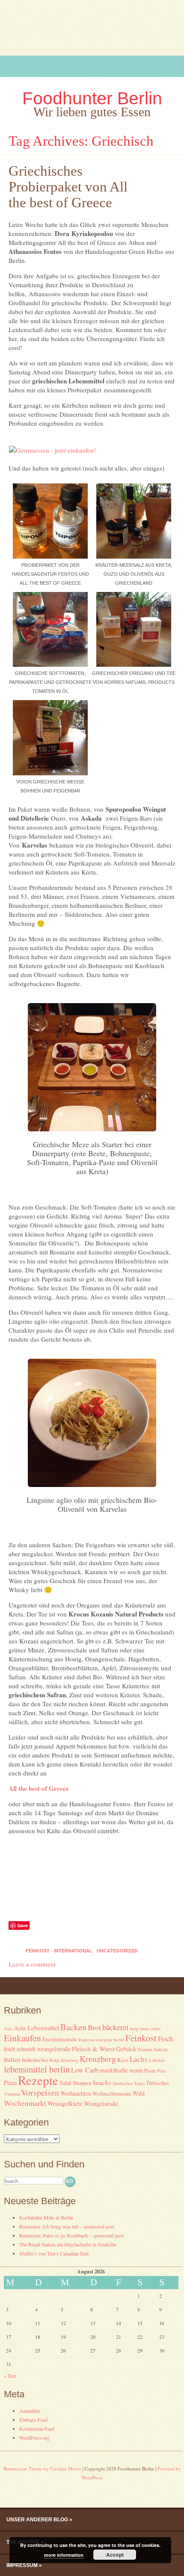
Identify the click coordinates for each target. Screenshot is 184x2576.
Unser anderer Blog (37, 2520)
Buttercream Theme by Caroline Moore (42, 2469)
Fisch (165, 2039)
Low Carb (85, 2070)
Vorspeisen (40, 2092)
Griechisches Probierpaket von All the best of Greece (68, 187)
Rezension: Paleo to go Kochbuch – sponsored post (71, 2235)
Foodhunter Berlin (92, 98)
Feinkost (38, 1951)
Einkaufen (22, 2038)
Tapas (139, 2083)
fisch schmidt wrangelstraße (37, 2049)
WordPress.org (34, 2438)
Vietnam (12, 2094)
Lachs (139, 2059)
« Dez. (10, 2376)
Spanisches (123, 2083)
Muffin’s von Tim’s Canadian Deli (54, 2253)
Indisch (161, 2049)
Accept (115, 2555)
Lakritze (157, 2060)
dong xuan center (145, 2028)
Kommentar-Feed (37, 2429)
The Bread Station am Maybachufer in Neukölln (68, 2244)
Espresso (87, 2040)
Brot (94, 2027)
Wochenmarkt (25, 2103)
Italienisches (35, 2060)
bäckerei (115, 2027)
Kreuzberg (98, 2059)
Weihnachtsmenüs (112, 2094)
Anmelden (30, 2411)
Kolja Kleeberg (64, 2060)
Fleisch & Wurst (93, 2049)
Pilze (162, 2071)
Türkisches (157, 2083)
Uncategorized (117, 1951)
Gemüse (145, 2049)
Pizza (10, 2083)
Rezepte (38, 2080)
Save (22, 1925)
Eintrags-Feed (33, 2420)
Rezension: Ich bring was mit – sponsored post (67, 2226)
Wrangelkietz (65, 2103)
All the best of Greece (39, 1788)
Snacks (102, 2082)
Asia (8, 2028)
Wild (139, 2093)
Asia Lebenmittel (36, 2028)
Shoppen (82, 2083)
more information (64, 2555)
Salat (65, 2083)
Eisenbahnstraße (60, 2039)
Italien (12, 2059)
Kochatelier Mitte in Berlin (46, 2217)
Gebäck (126, 2049)
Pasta (150, 2071)
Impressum (22, 2565)
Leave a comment (32, 1964)
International (73, 1951)
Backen (73, 2027)
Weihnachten (76, 2093)
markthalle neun (121, 2070)
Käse (123, 2060)
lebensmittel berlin (37, 2069)
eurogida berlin (110, 2040)
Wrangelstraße (101, 2103)
